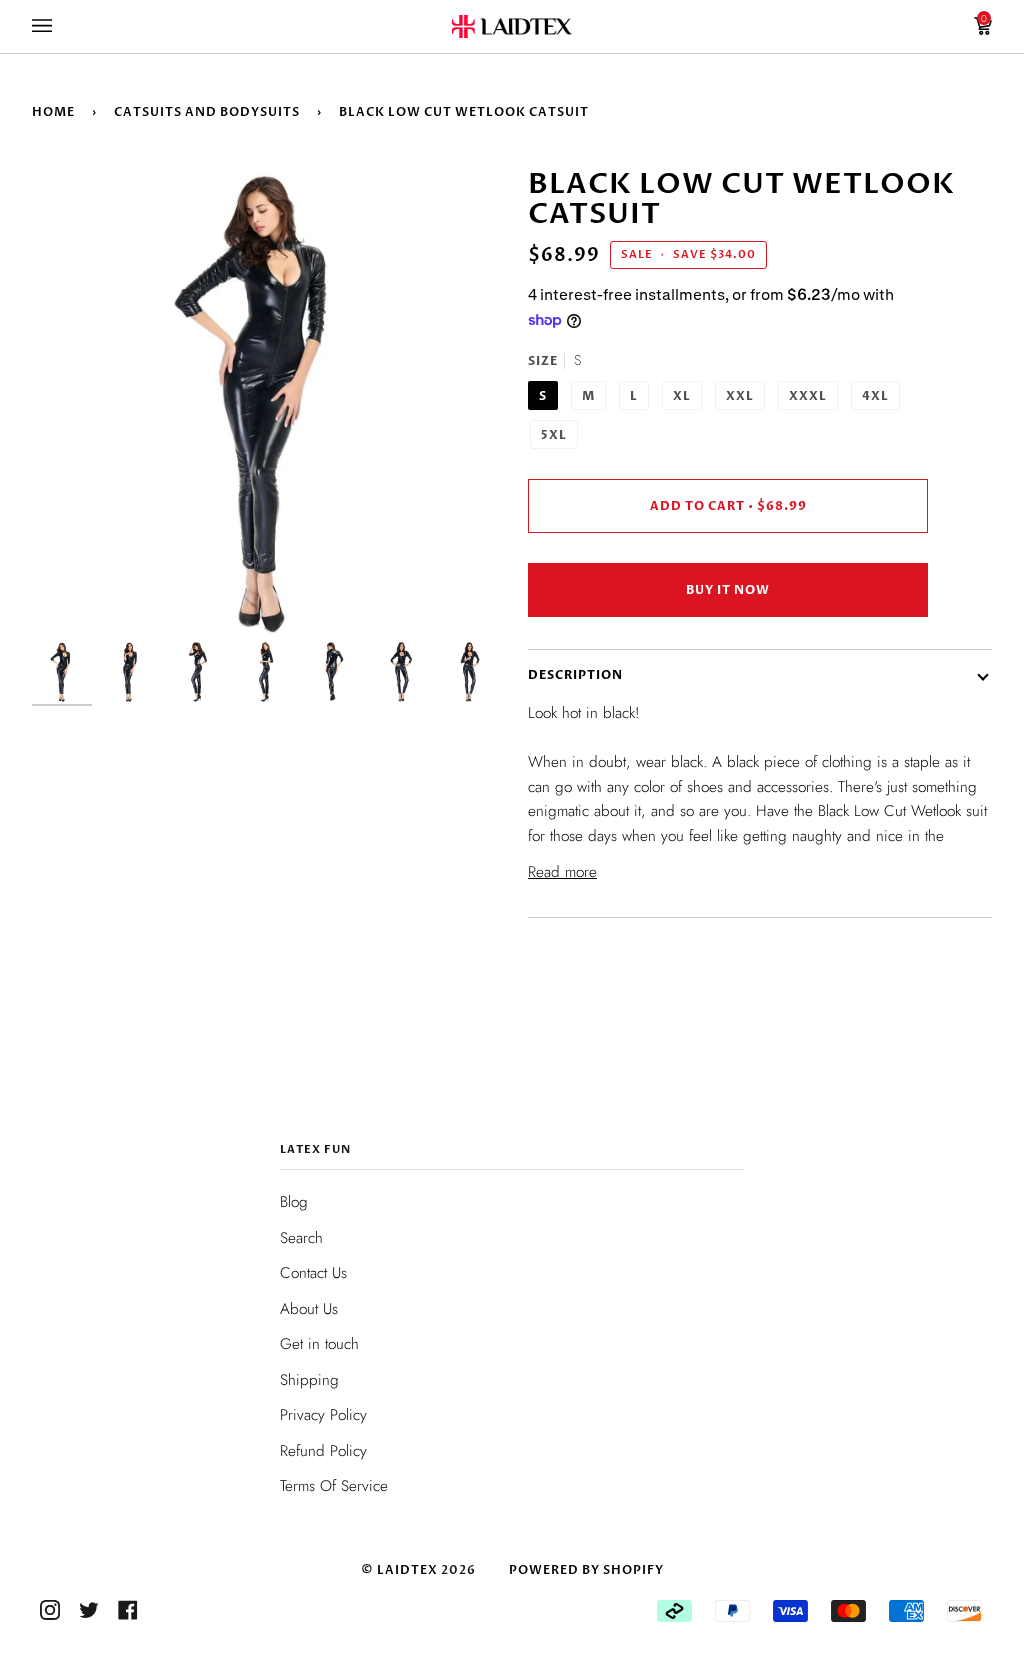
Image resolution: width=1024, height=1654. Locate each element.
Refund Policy (323, 1451)
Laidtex (407, 1570)
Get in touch (319, 1344)
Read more (562, 872)
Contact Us (313, 1273)
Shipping (309, 1380)
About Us (309, 1309)
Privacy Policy (323, 1415)
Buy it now (728, 590)
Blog (294, 1202)
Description (575, 675)
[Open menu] (62, 26)
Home (53, 112)
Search (301, 1238)
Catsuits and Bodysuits (207, 112)
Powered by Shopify (586, 1570)
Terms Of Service (334, 1486)
